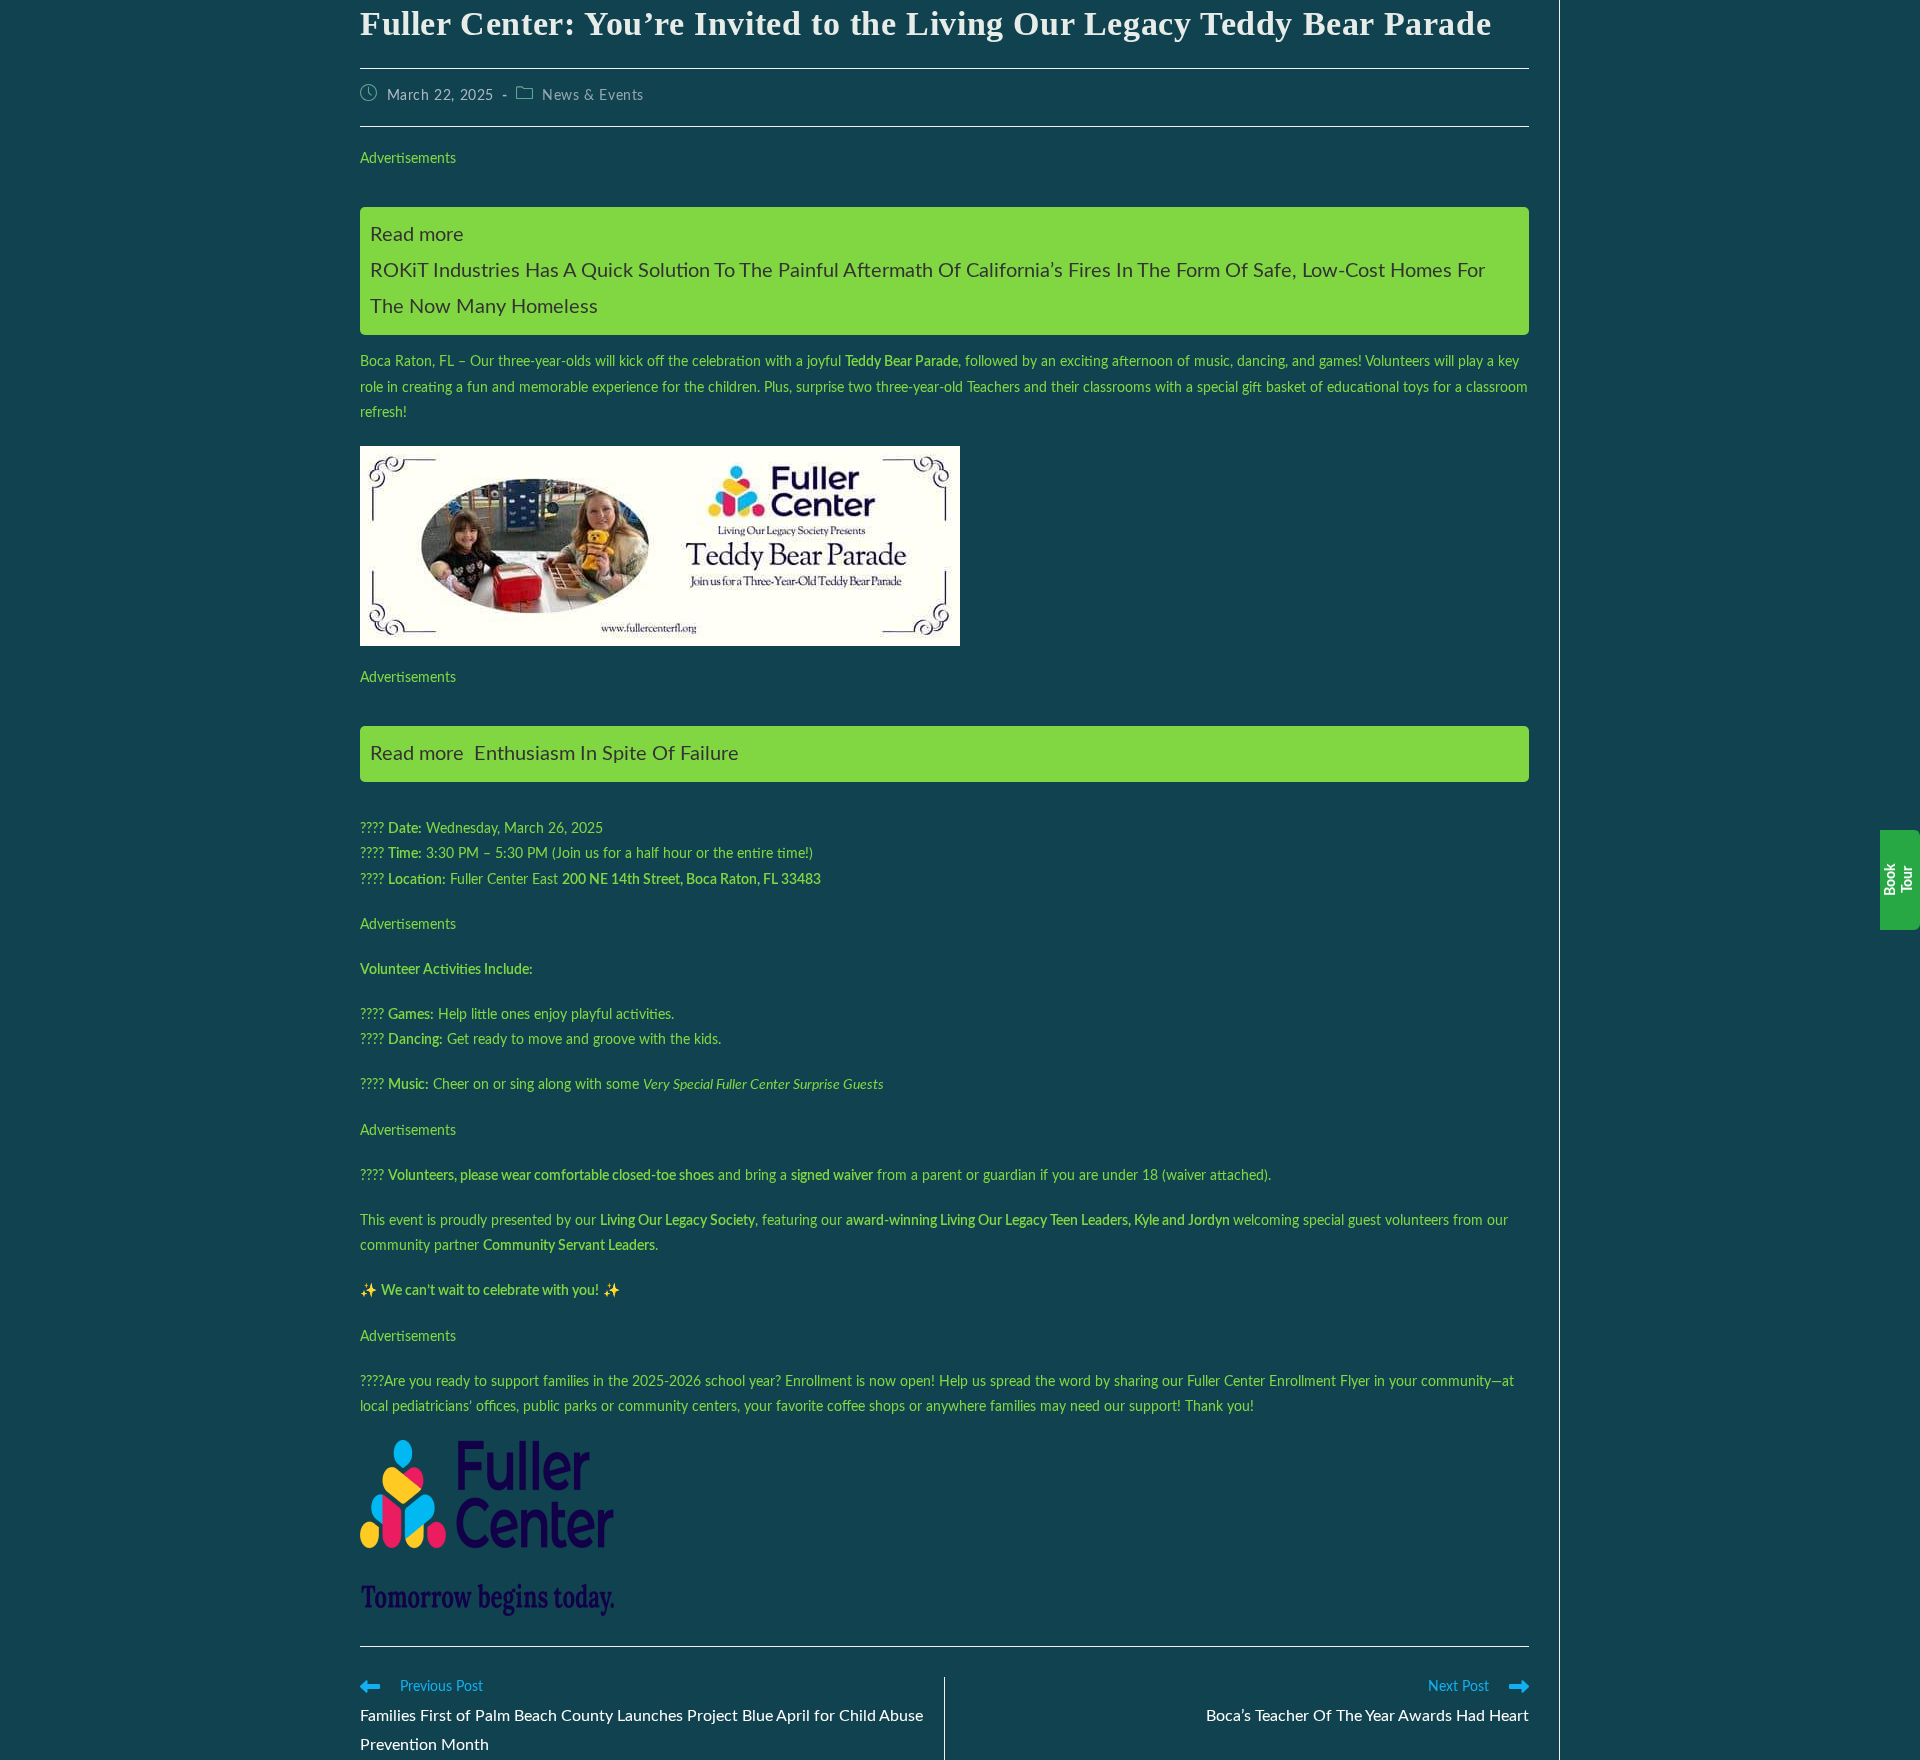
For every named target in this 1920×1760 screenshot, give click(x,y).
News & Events (593, 96)
